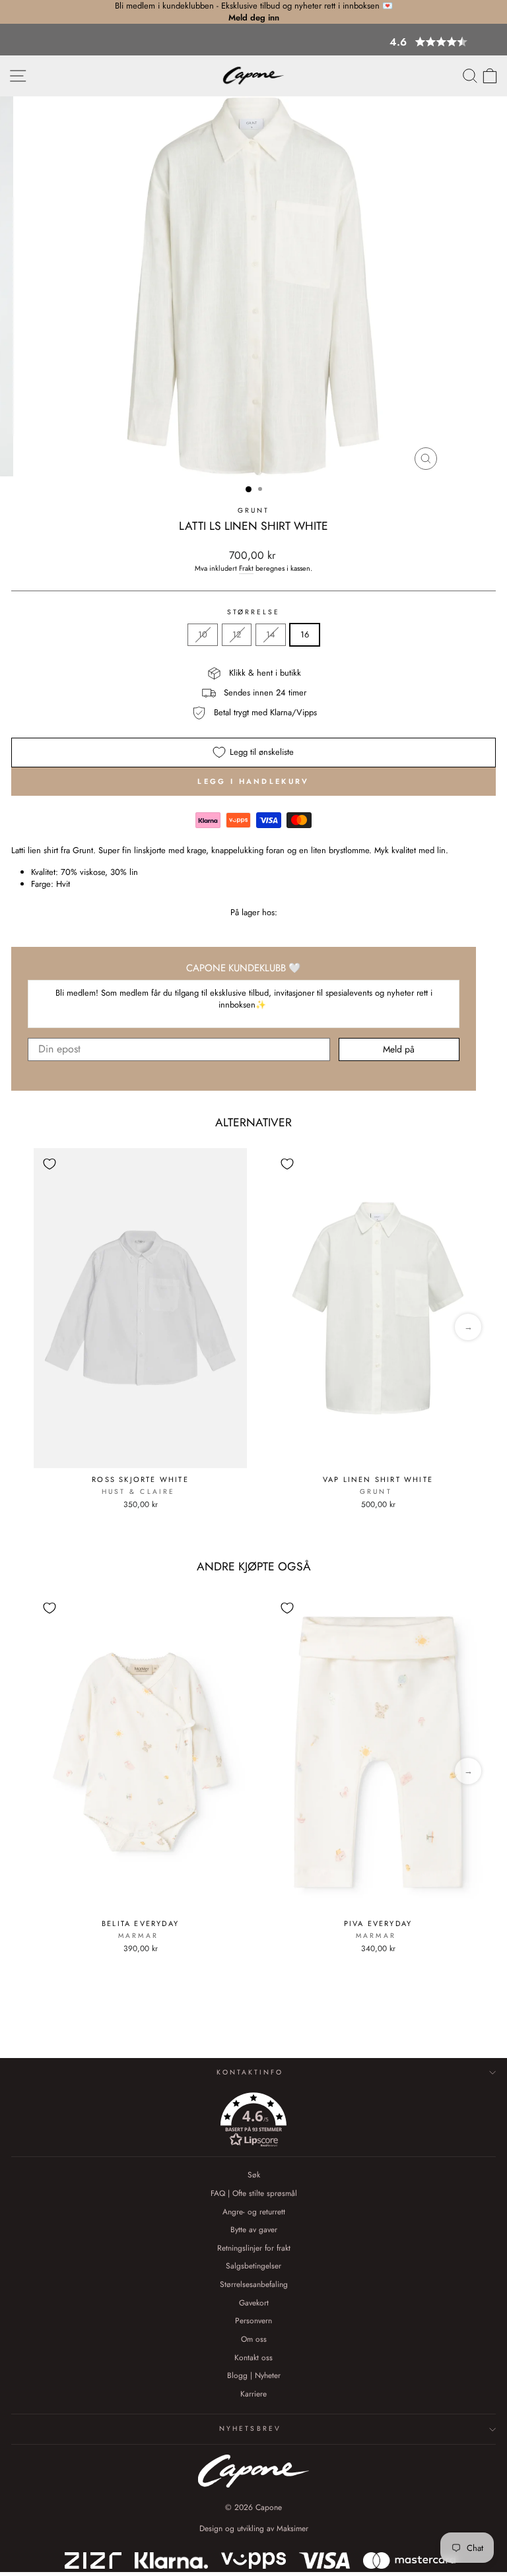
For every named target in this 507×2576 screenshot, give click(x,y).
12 (237, 634)
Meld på (399, 1049)
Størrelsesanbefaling (254, 2284)
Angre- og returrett (254, 2211)
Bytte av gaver (254, 2229)
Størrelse (254, 612)
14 (271, 634)
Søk (254, 2174)
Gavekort (254, 2302)
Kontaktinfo (250, 2072)
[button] (253, 42)
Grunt (253, 510)
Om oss (254, 2339)
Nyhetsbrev (250, 2429)
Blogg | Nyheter (254, 2375)
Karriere (253, 2394)
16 (305, 634)
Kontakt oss (253, 2357)
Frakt (246, 568)
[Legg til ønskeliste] (50, 1164)
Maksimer (292, 2528)
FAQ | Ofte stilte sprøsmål (254, 2193)
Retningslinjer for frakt (254, 2248)
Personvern (253, 2320)
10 (203, 634)
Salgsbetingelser (253, 2266)
